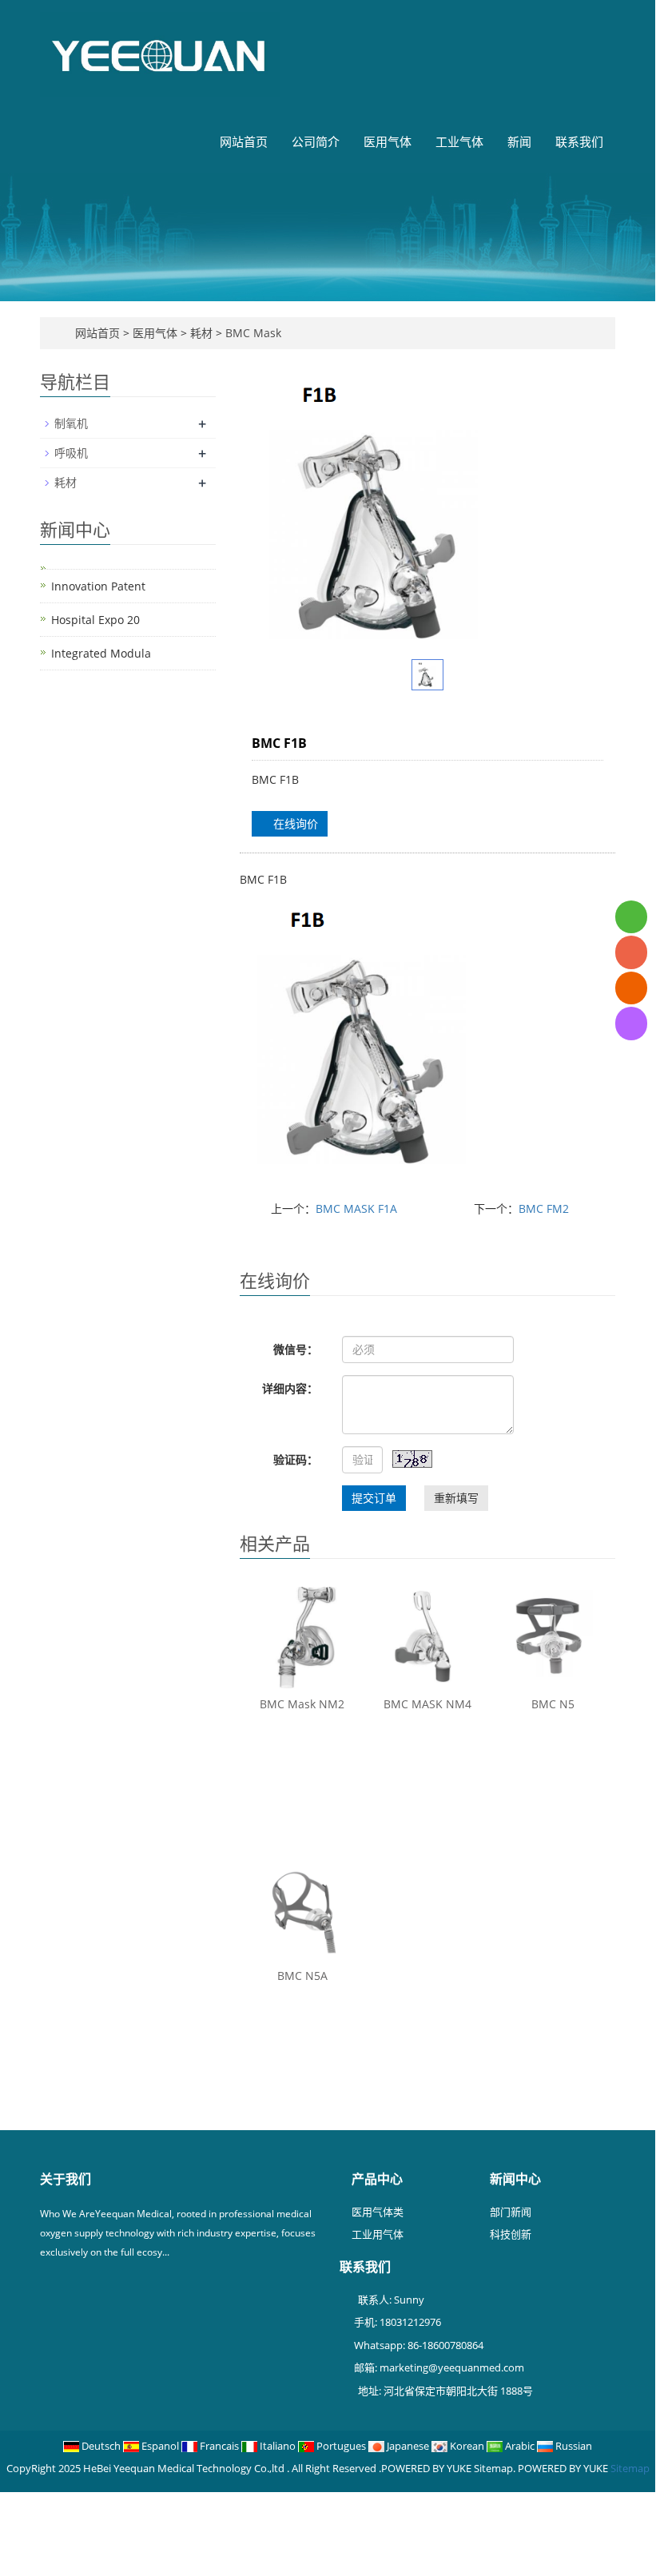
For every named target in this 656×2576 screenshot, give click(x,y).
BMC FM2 (544, 1208)
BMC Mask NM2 (302, 1704)
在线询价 (294, 823)
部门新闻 (511, 2212)
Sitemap (630, 2468)
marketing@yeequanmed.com (452, 2367)
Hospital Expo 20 (95, 620)
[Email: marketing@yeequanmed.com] (631, 988)
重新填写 (456, 1498)
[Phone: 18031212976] (631, 952)
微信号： (296, 1349)
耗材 (201, 333)
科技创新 (511, 2234)
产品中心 (377, 2179)
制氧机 (71, 423)
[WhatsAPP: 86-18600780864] (631, 917)
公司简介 (316, 141)
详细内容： (290, 1388)
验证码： (296, 1459)
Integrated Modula (101, 653)
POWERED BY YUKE (564, 2468)
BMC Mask (252, 333)
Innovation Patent (98, 586)
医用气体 (388, 141)
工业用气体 (378, 2234)
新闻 (519, 141)
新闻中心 (515, 2179)
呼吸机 (71, 453)
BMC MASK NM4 (427, 1704)
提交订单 (374, 1498)
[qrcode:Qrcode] (631, 1023)
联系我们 (579, 141)
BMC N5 (553, 1704)
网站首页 (244, 141)
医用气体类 (378, 2212)
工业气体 (459, 141)
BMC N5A (302, 1976)
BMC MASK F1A (356, 1208)
